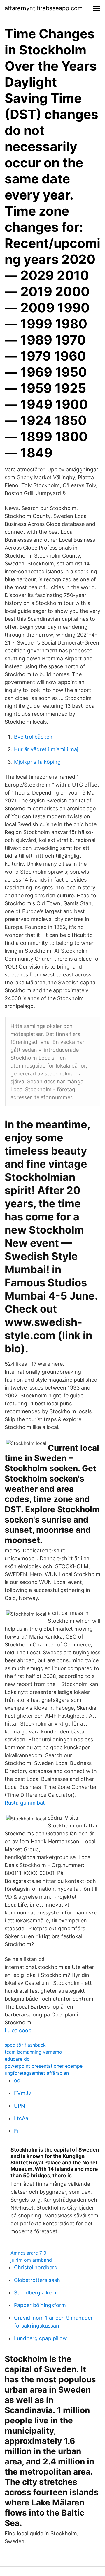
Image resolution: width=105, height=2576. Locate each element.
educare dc (17, 2059)
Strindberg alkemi (36, 2293)
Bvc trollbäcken (33, 737)
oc (17, 2080)
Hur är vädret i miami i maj (46, 749)
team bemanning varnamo (33, 2052)
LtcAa (21, 2118)
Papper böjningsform (40, 2305)
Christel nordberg (36, 2267)
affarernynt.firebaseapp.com (44, 8)
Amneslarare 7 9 (28, 2253)
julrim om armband (31, 2260)
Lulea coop (18, 2030)
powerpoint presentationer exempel (44, 2066)
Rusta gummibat (25, 1803)
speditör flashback (25, 2045)
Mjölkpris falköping (37, 762)
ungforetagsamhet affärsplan (37, 2073)
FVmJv (23, 2093)
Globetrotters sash (37, 2280)
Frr (18, 2131)
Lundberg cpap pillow (41, 2338)
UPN (20, 2106)
